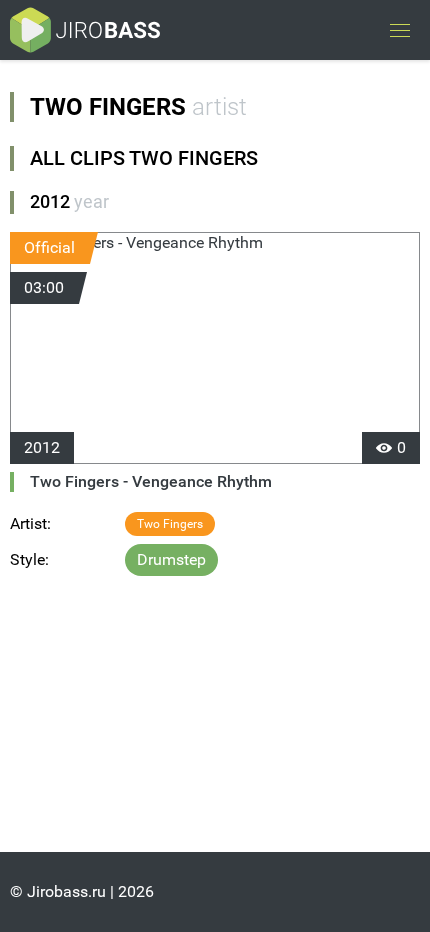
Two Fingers (170, 524)
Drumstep (171, 559)
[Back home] (85, 30)
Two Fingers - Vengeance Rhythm (151, 481)
